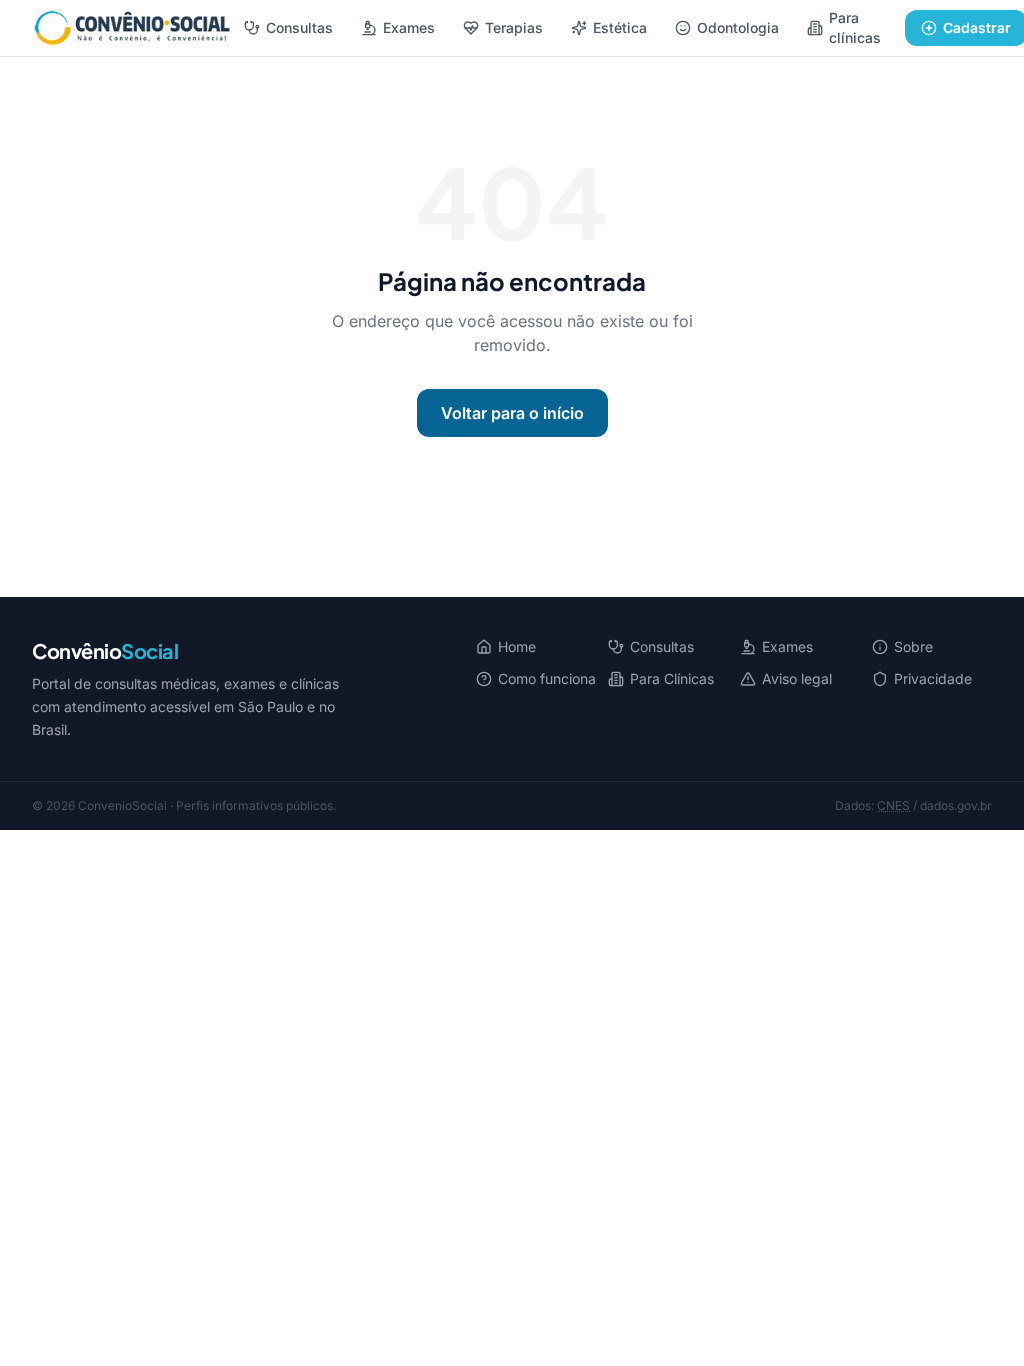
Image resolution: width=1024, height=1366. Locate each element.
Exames (409, 27)
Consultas (299, 27)
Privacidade (933, 678)
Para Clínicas (672, 678)
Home (517, 646)
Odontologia (738, 27)
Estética (620, 27)
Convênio (105, 650)
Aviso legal (797, 678)
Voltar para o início (512, 413)
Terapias (514, 27)
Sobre (913, 646)
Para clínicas (855, 27)
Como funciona (547, 678)
